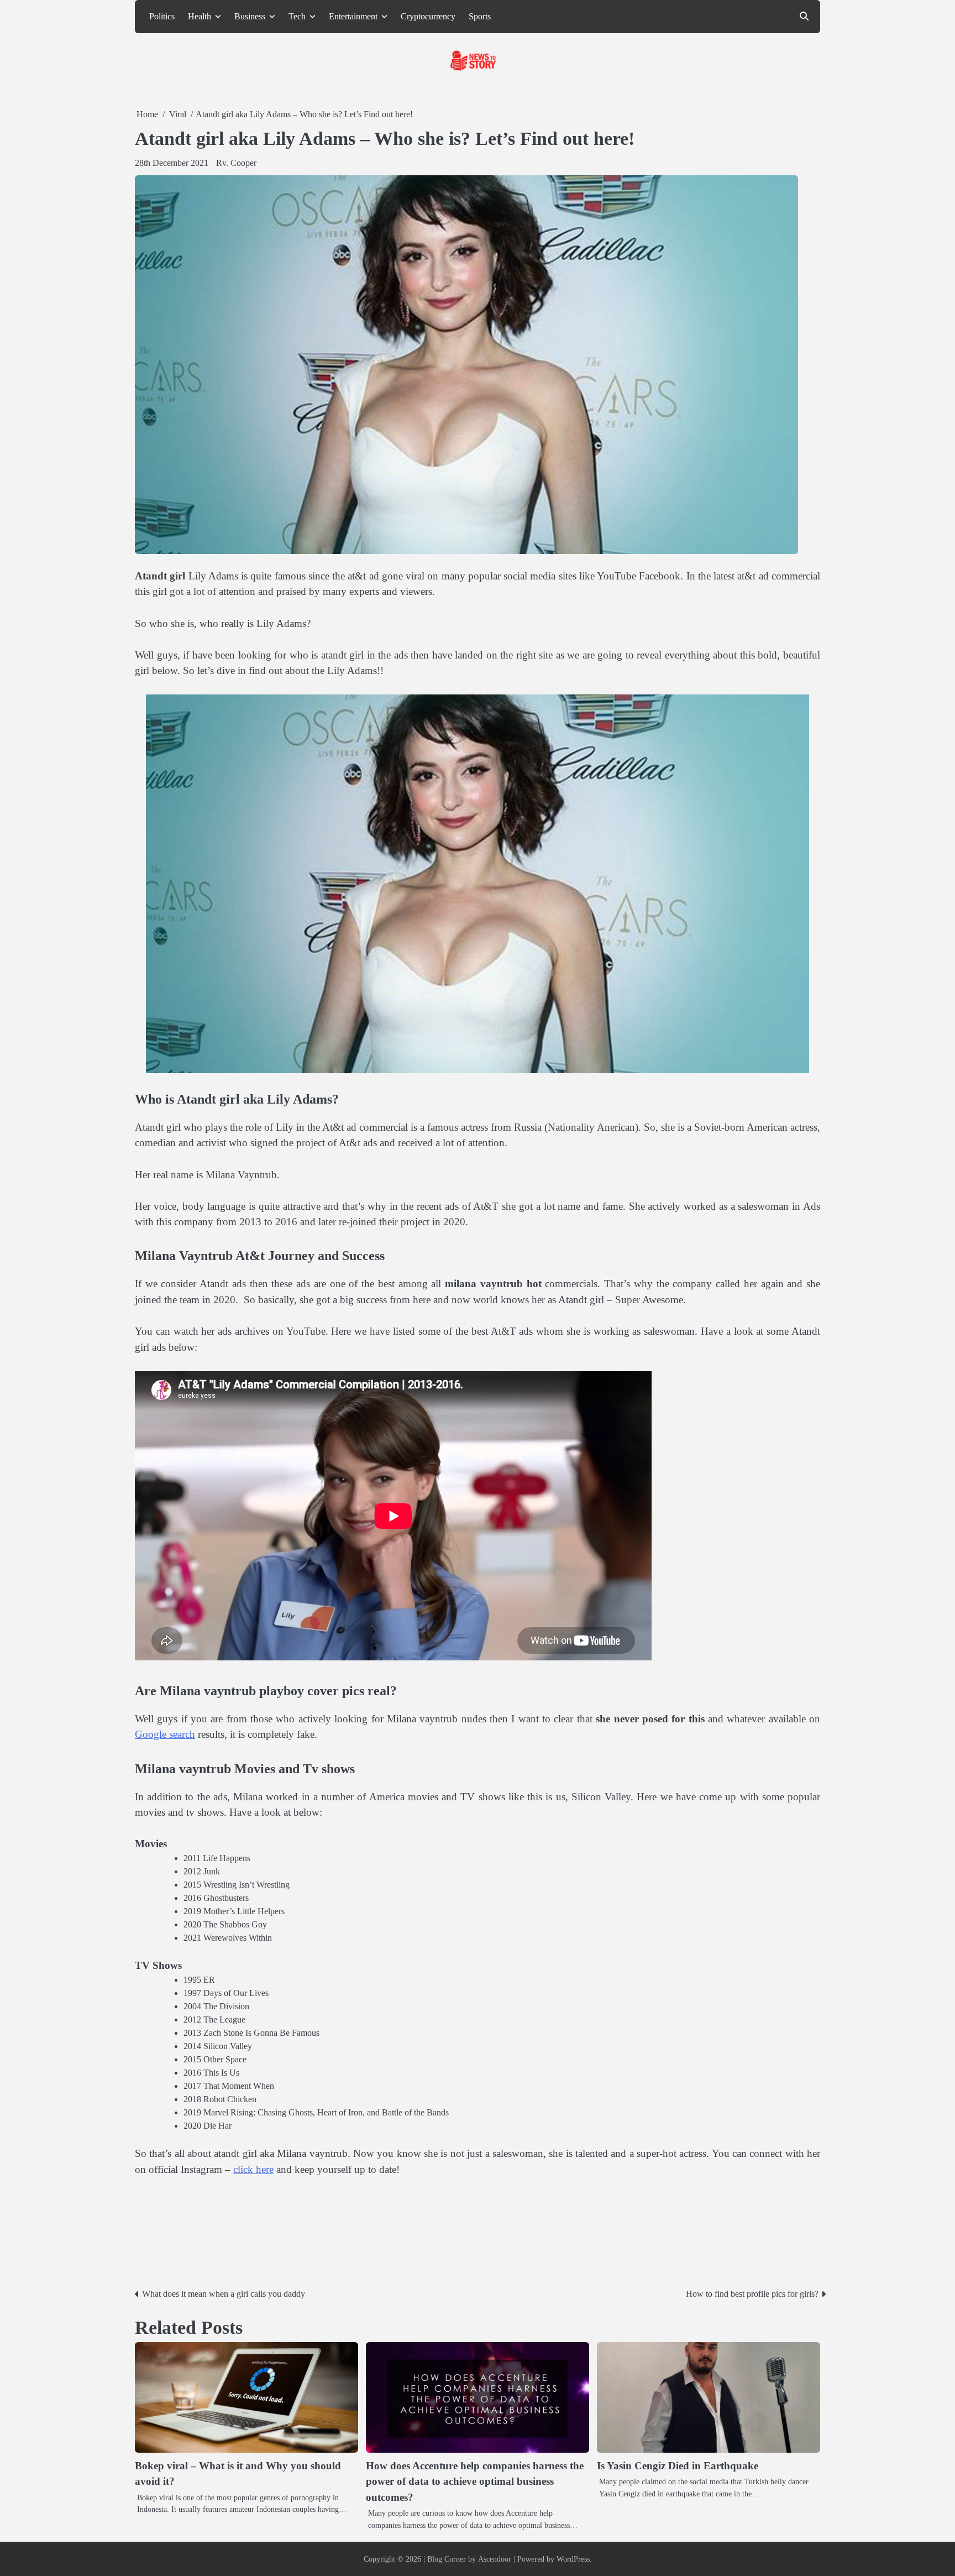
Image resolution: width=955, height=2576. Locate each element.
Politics (162, 17)
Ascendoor (495, 2559)
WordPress (573, 2559)
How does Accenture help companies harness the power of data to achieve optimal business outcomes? (475, 2481)
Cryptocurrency (428, 17)
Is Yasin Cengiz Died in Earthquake (678, 2466)
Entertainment (353, 17)
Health (200, 17)
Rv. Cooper (236, 163)
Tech (297, 17)
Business (250, 17)
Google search (165, 1734)
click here (253, 2169)
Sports (480, 17)
